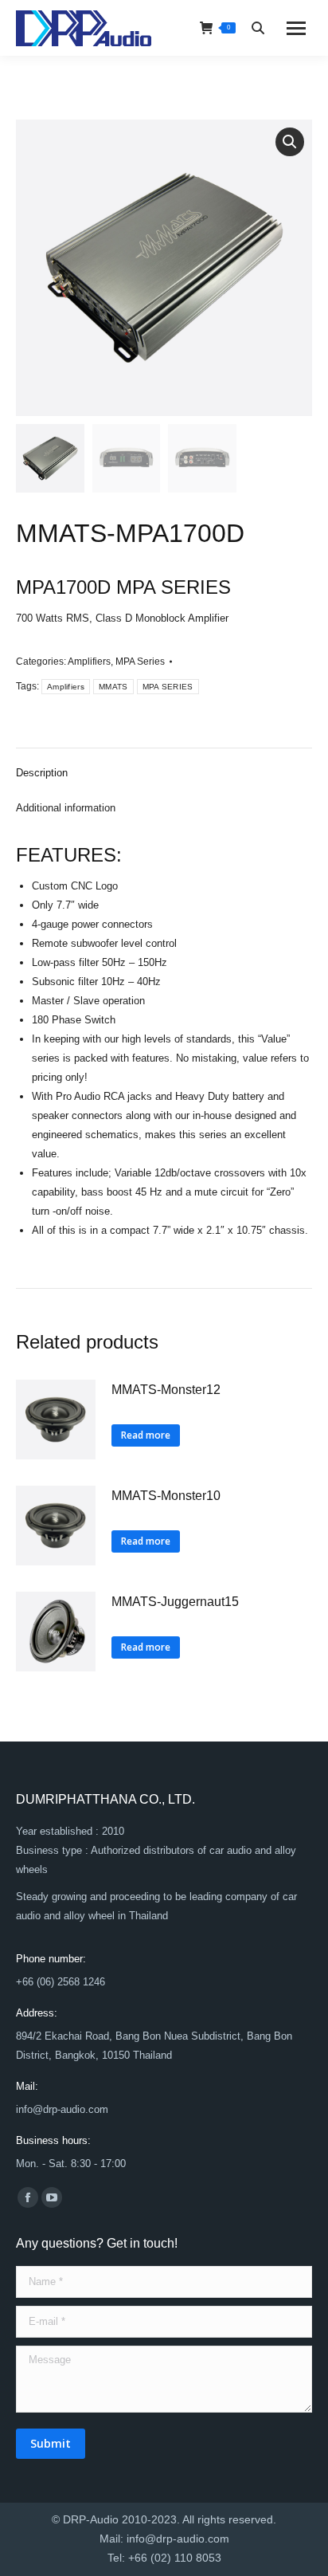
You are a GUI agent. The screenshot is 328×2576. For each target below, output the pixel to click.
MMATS (113, 687)
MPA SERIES (168, 687)
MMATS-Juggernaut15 (175, 1602)
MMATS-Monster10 (166, 1496)
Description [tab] (42, 773)
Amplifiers (89, 662)
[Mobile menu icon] (296, 28)
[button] (290, 142)
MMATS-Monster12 (166, 1390)
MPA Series (140, 662)
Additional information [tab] (66, 808)
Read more (146, 1435)
